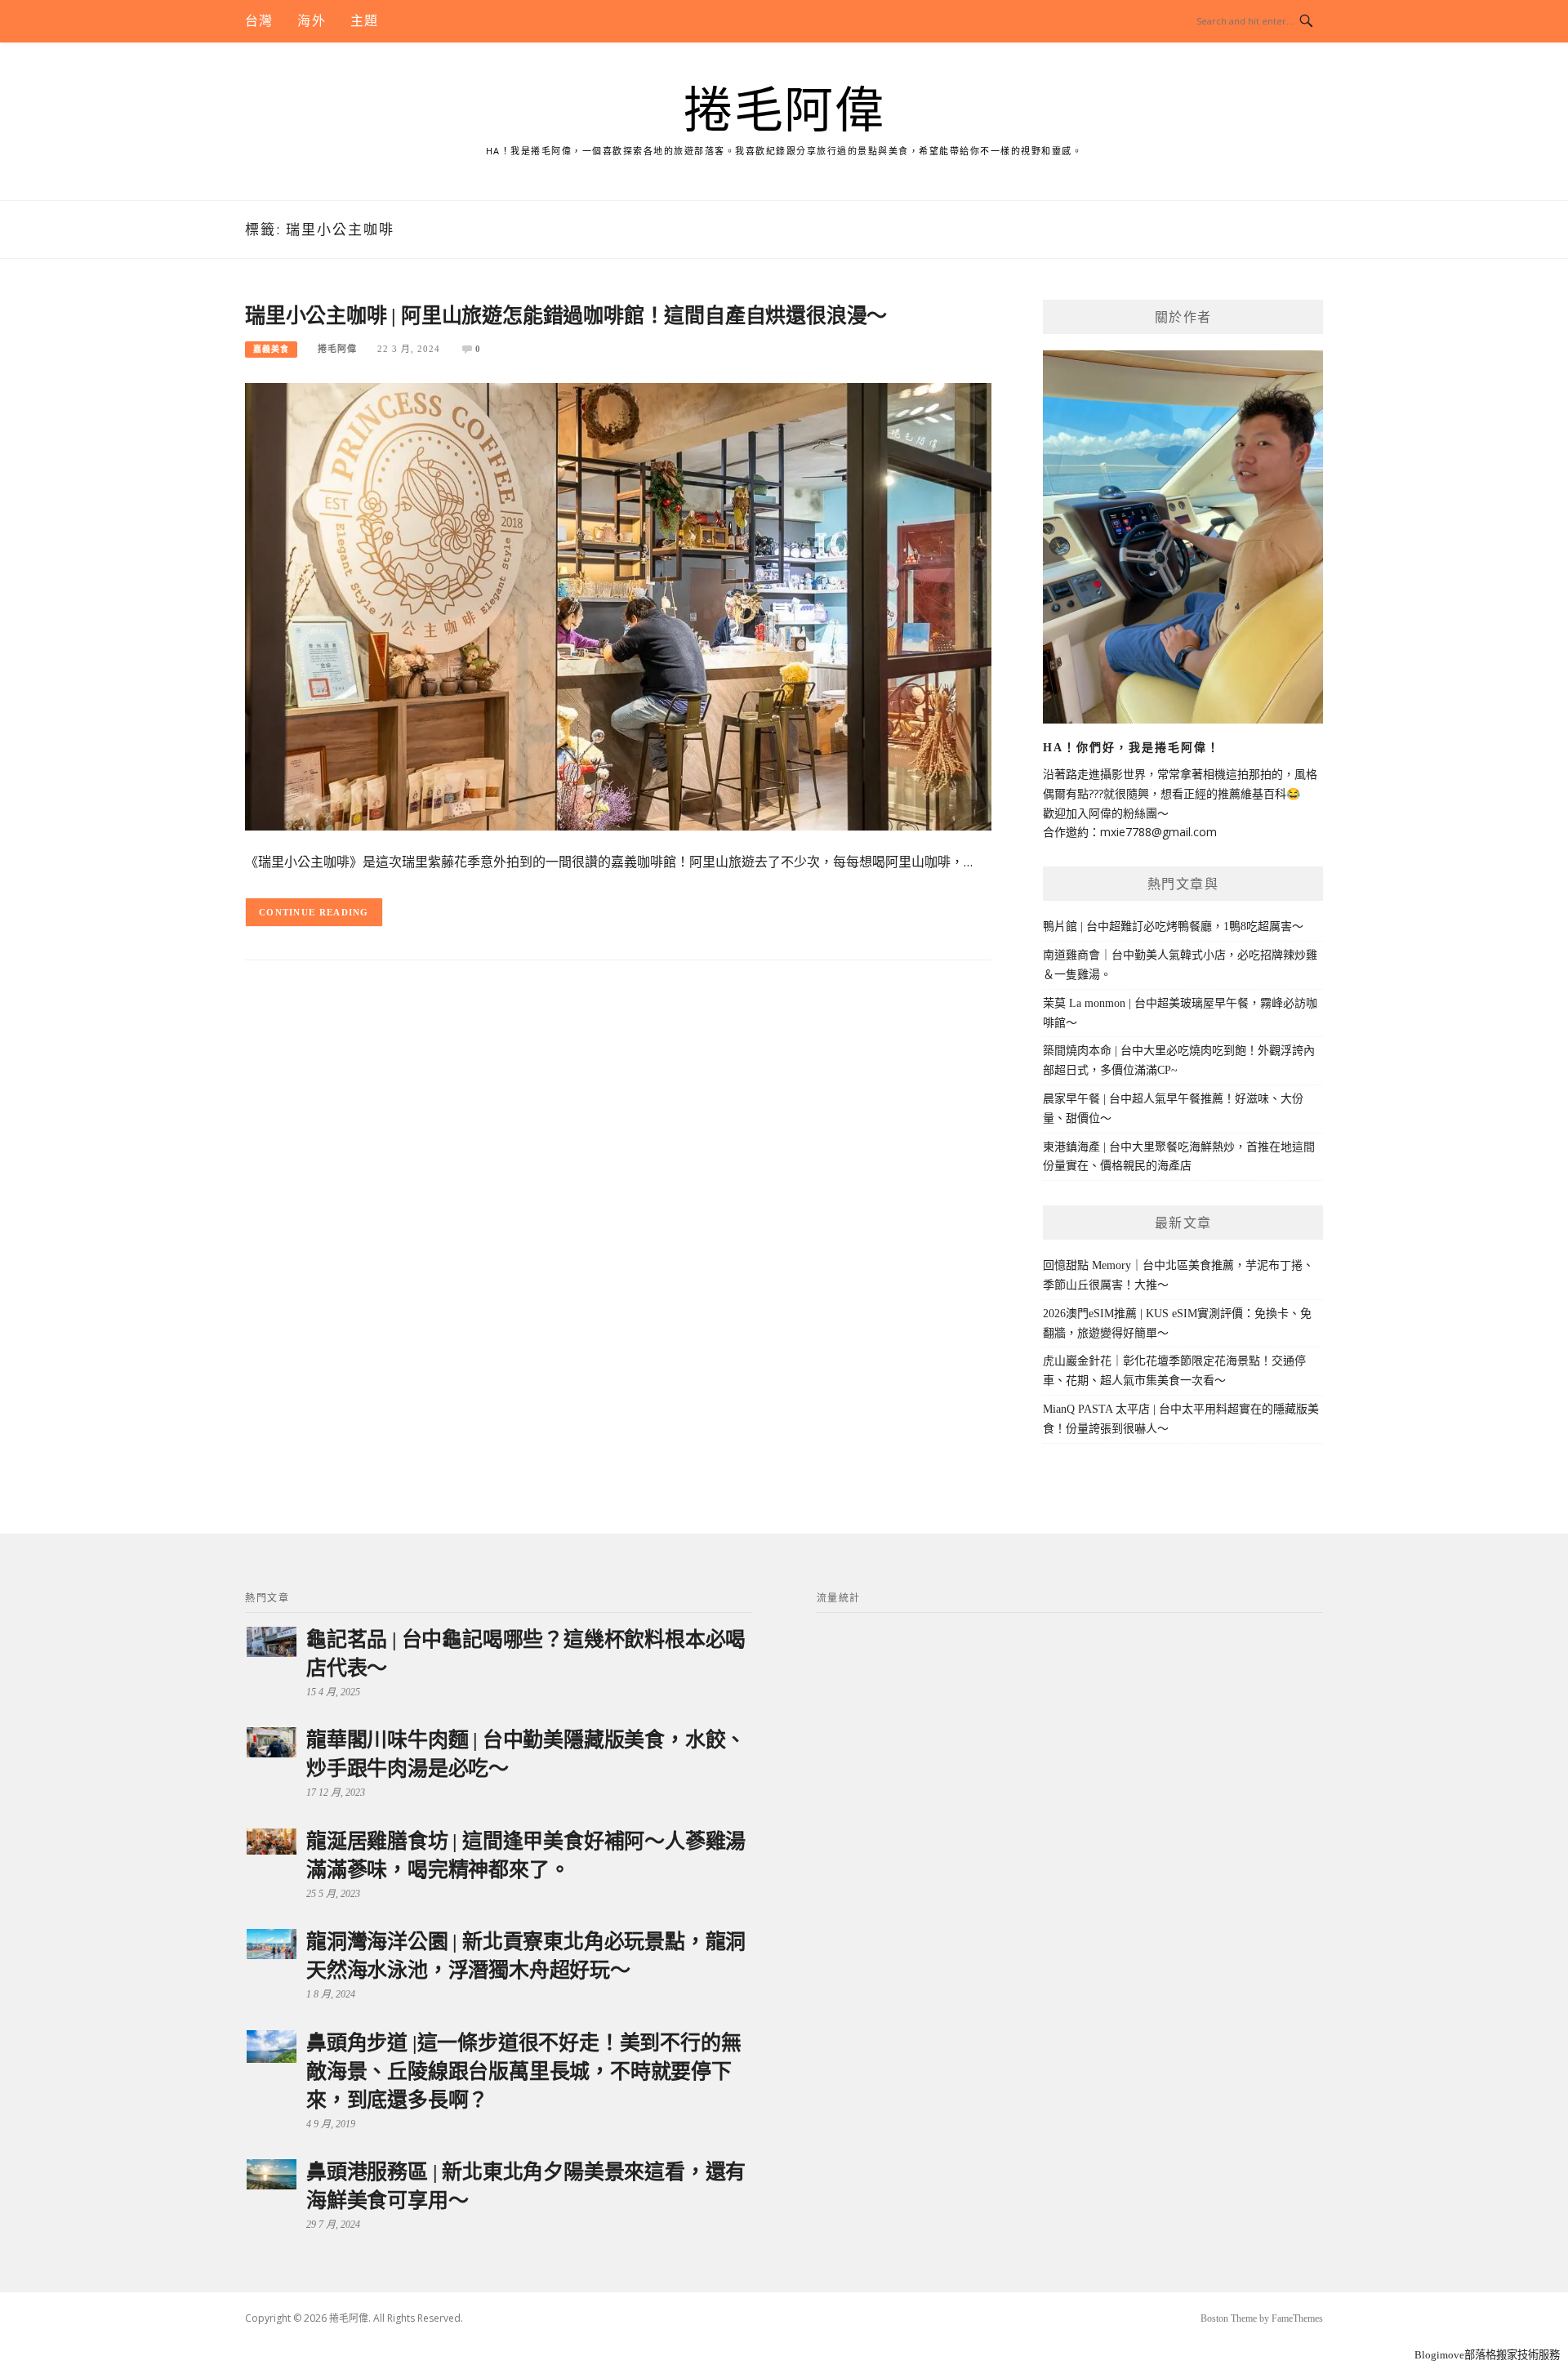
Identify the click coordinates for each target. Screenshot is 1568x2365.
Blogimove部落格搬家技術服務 (1487, 2355)
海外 (311, 21)
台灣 (259, 21)
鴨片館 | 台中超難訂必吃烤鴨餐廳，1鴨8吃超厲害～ (1173, 926)
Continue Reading (314, 912)
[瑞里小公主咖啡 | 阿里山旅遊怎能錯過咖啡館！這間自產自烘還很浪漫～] (618, 606)
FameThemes (1297, 2318)
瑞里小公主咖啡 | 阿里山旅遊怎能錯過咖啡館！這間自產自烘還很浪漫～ (566, 316)
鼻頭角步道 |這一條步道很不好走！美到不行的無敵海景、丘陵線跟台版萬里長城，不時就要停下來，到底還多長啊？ (523, 2071)
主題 (364, 21)
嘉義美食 (271, 349)
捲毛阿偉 (784, 111)
